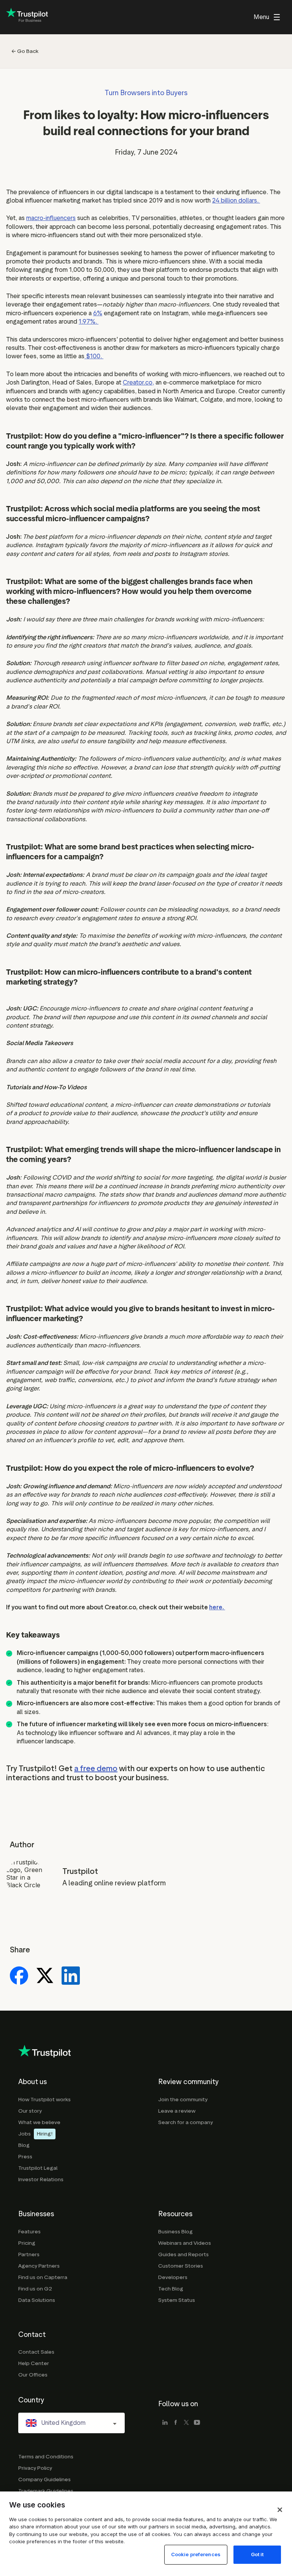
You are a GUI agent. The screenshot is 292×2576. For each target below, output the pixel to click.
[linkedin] (165, 2423)
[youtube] (197, 2423)
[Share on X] (45, 1976)
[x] (186, 2423)
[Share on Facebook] (19, 1976)
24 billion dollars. (236, 200)
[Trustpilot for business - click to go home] (27, 17)
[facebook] (176, 2423)
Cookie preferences (196, 2554)
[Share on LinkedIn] (71, 1976)
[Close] (280, 2510)
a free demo (96, 1768)
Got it (257, 2554)
